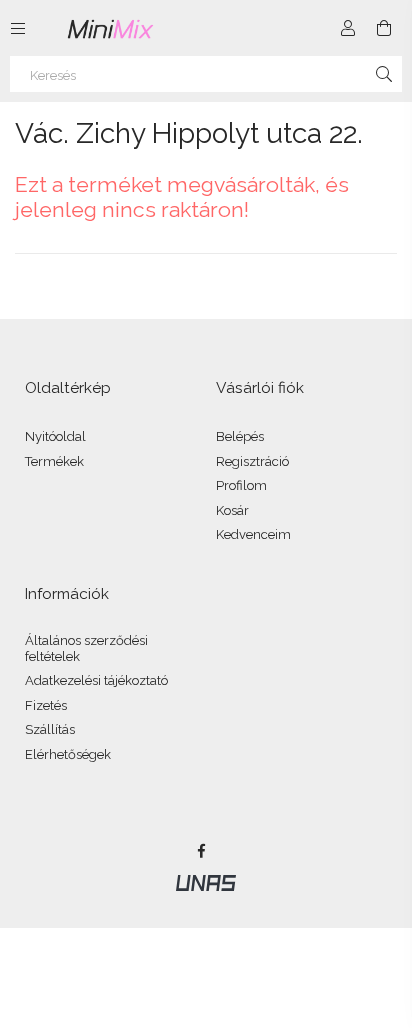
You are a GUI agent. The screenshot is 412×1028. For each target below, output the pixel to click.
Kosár (232, 510)
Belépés (240, 436)
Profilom (241, 485)
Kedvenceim (253, 534)
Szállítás (50, 729)
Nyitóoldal (55, 436)
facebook (201, 851)
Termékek (54, 461)
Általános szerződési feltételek (86, 648)
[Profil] (348, 28)
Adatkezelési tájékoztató (96, 680)
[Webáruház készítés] (206, 882)
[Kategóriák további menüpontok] (18, 28)
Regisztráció (252, 461)
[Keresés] (384, 74)
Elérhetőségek (68, 754)
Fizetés (46, 705)
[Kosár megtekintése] (384, 28)
